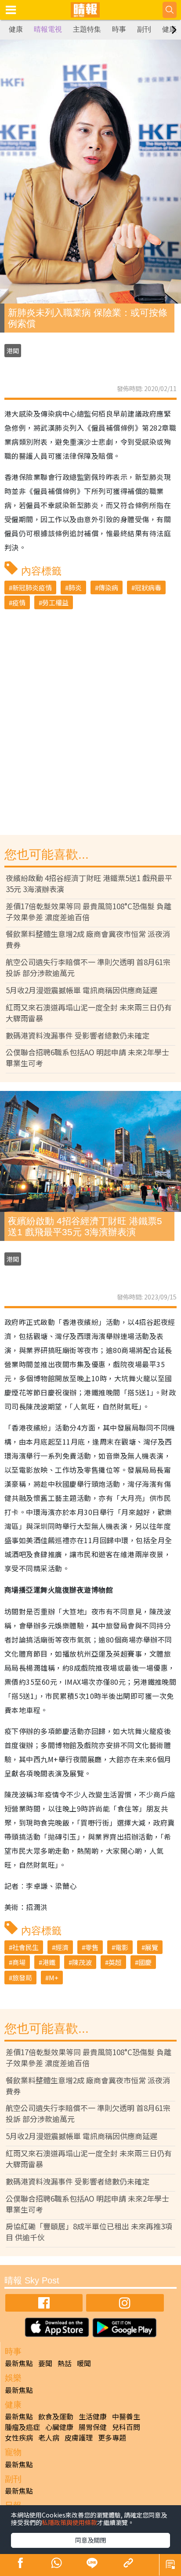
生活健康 (93, 2416)
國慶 (145, 1962)
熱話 (65, 2363)
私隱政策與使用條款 (69, 2522)
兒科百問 (126, 2427)
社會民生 (25, 1947)
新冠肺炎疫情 (32, 587)
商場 (19, 1962)
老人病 (49, 2437)
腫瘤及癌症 (22, 2427)
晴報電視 (48, 29)
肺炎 (75, 587)
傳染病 (108, 587)
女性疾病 (19, 2437)
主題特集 (87, 29)
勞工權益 (55, 602)
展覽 (152, 1947)
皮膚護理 (79, 2437)
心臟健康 (59, 2427)
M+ (54, 1978)
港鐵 (49, 1962)
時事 (119, 29)
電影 (122, 1947)
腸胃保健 (93, 2427)
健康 (16, 29)
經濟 (62, 1947)
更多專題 (112, 2437)
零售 (92, 1947)
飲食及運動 (56, 2416)
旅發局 (22, 1978)
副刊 (144, 29)
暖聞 (84, 2363)
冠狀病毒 (148, 587)
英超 (115, 1962)
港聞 (13, 351)
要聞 (45, 2363)
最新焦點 (19, 2363)
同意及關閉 (90, 2540)
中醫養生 (126, 2416)
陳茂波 (82, 1962)
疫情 (19, 602)
